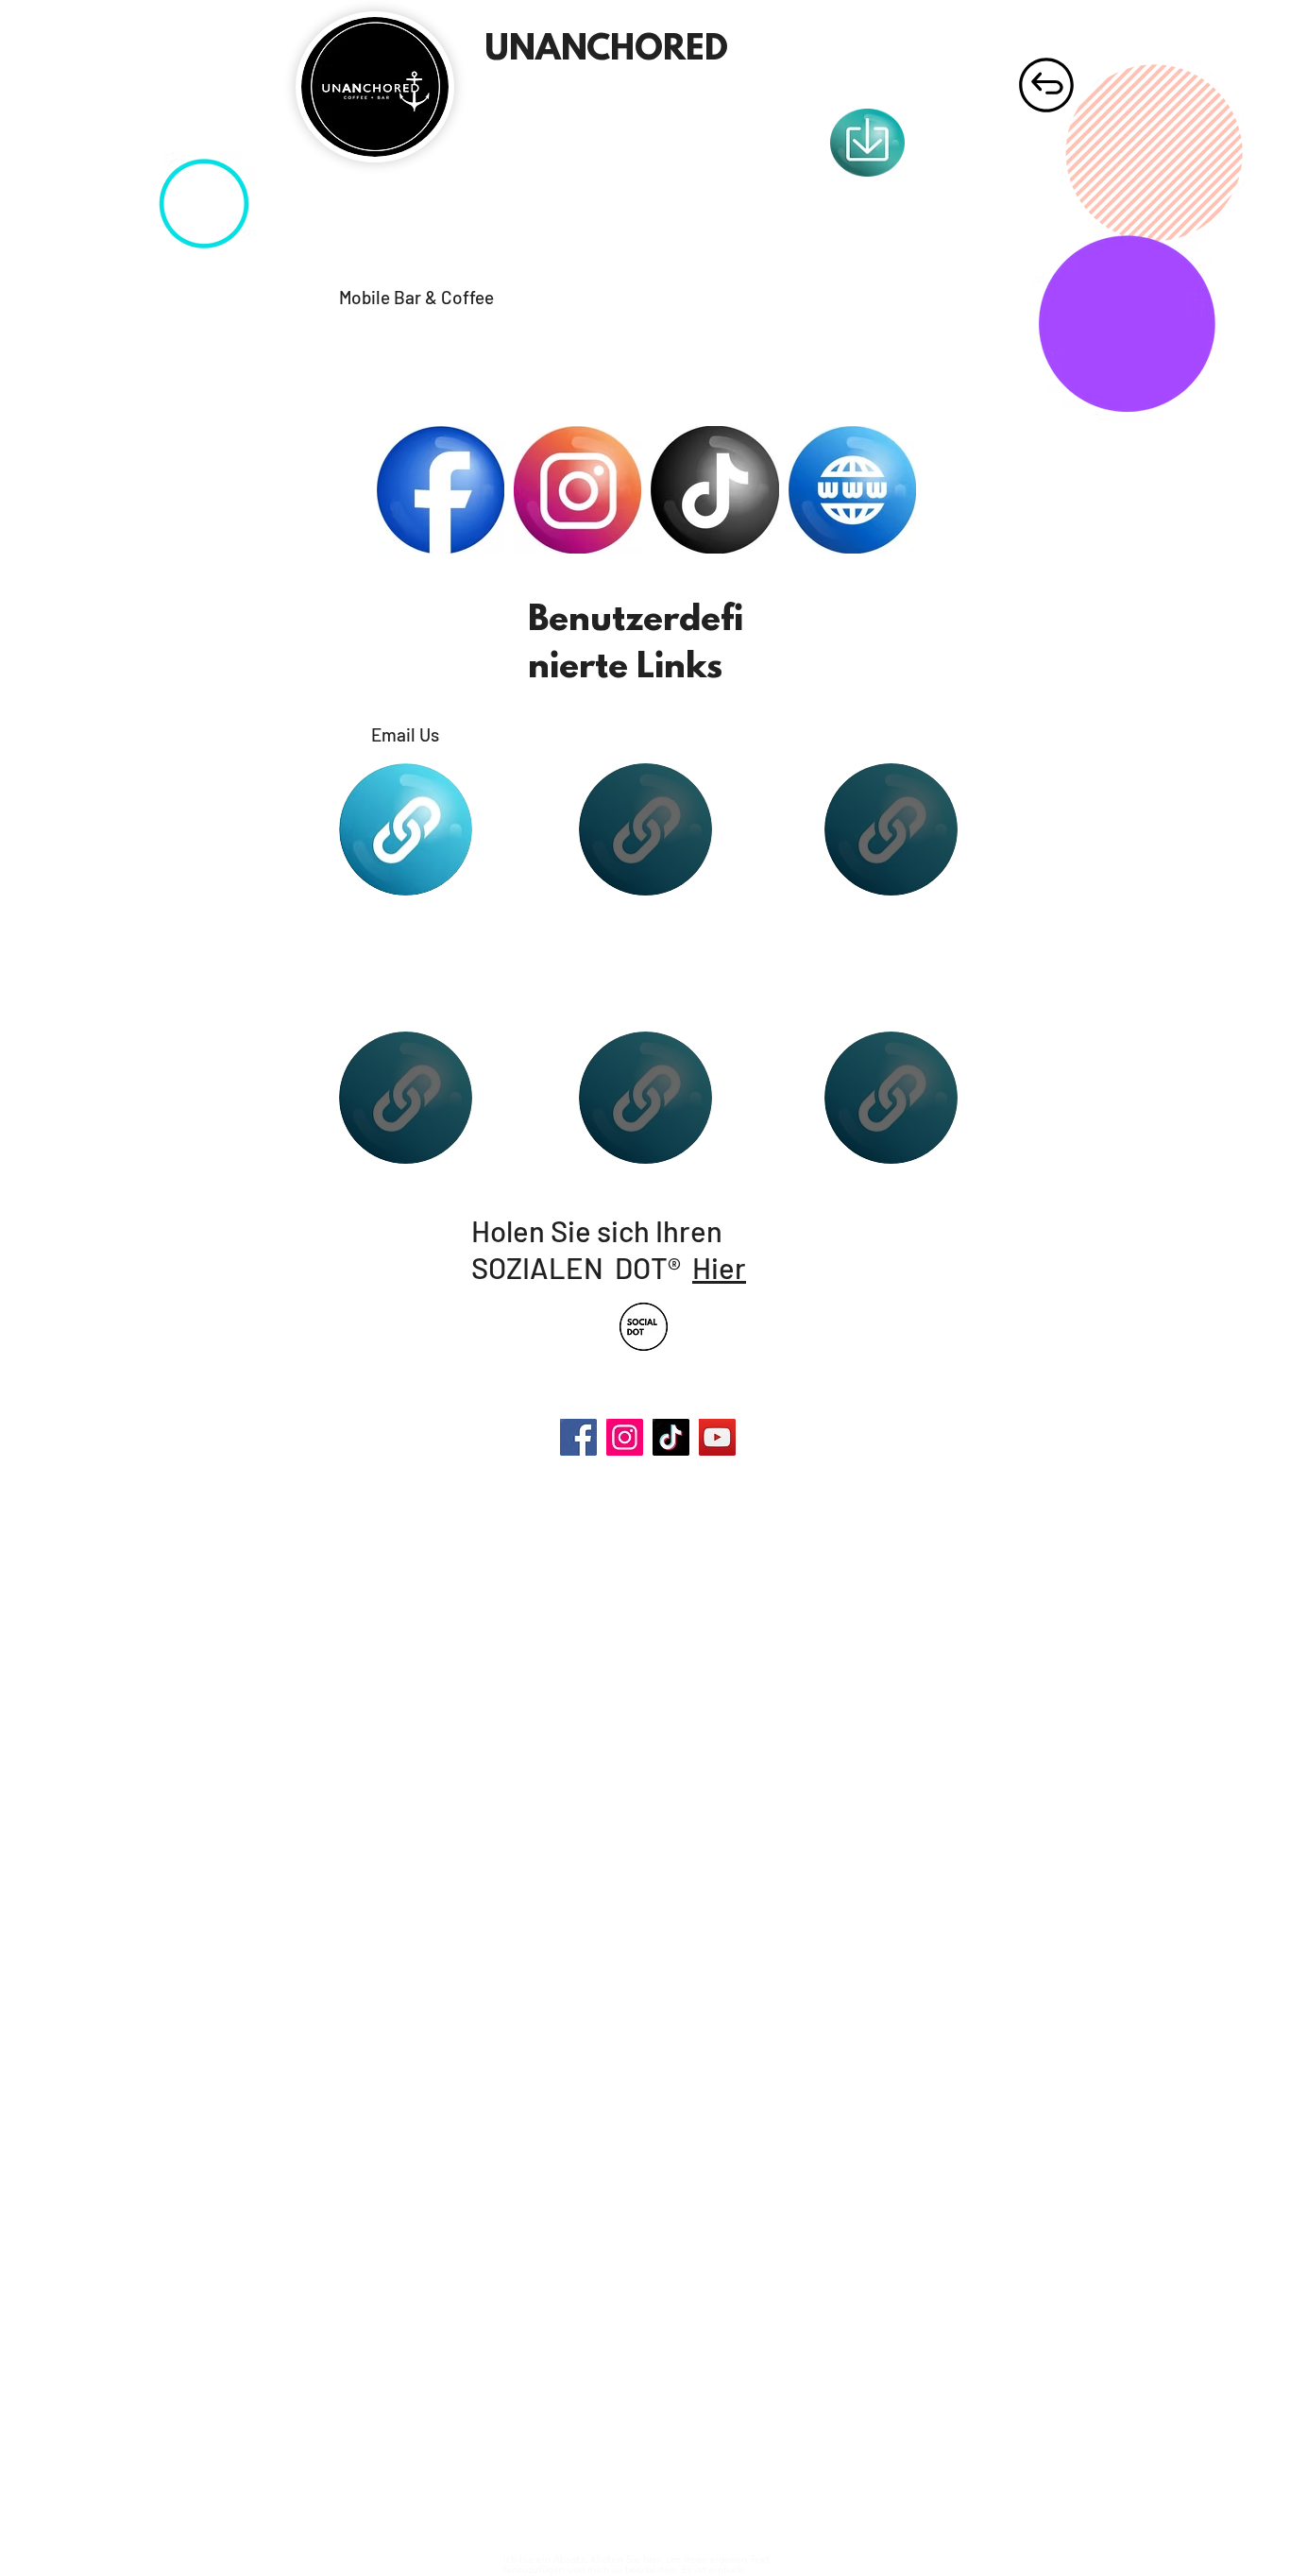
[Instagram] (625, 1437)
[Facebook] (578, 1437)
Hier (719, 1267)
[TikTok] (671, 1437)
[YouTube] (717, 1437)
